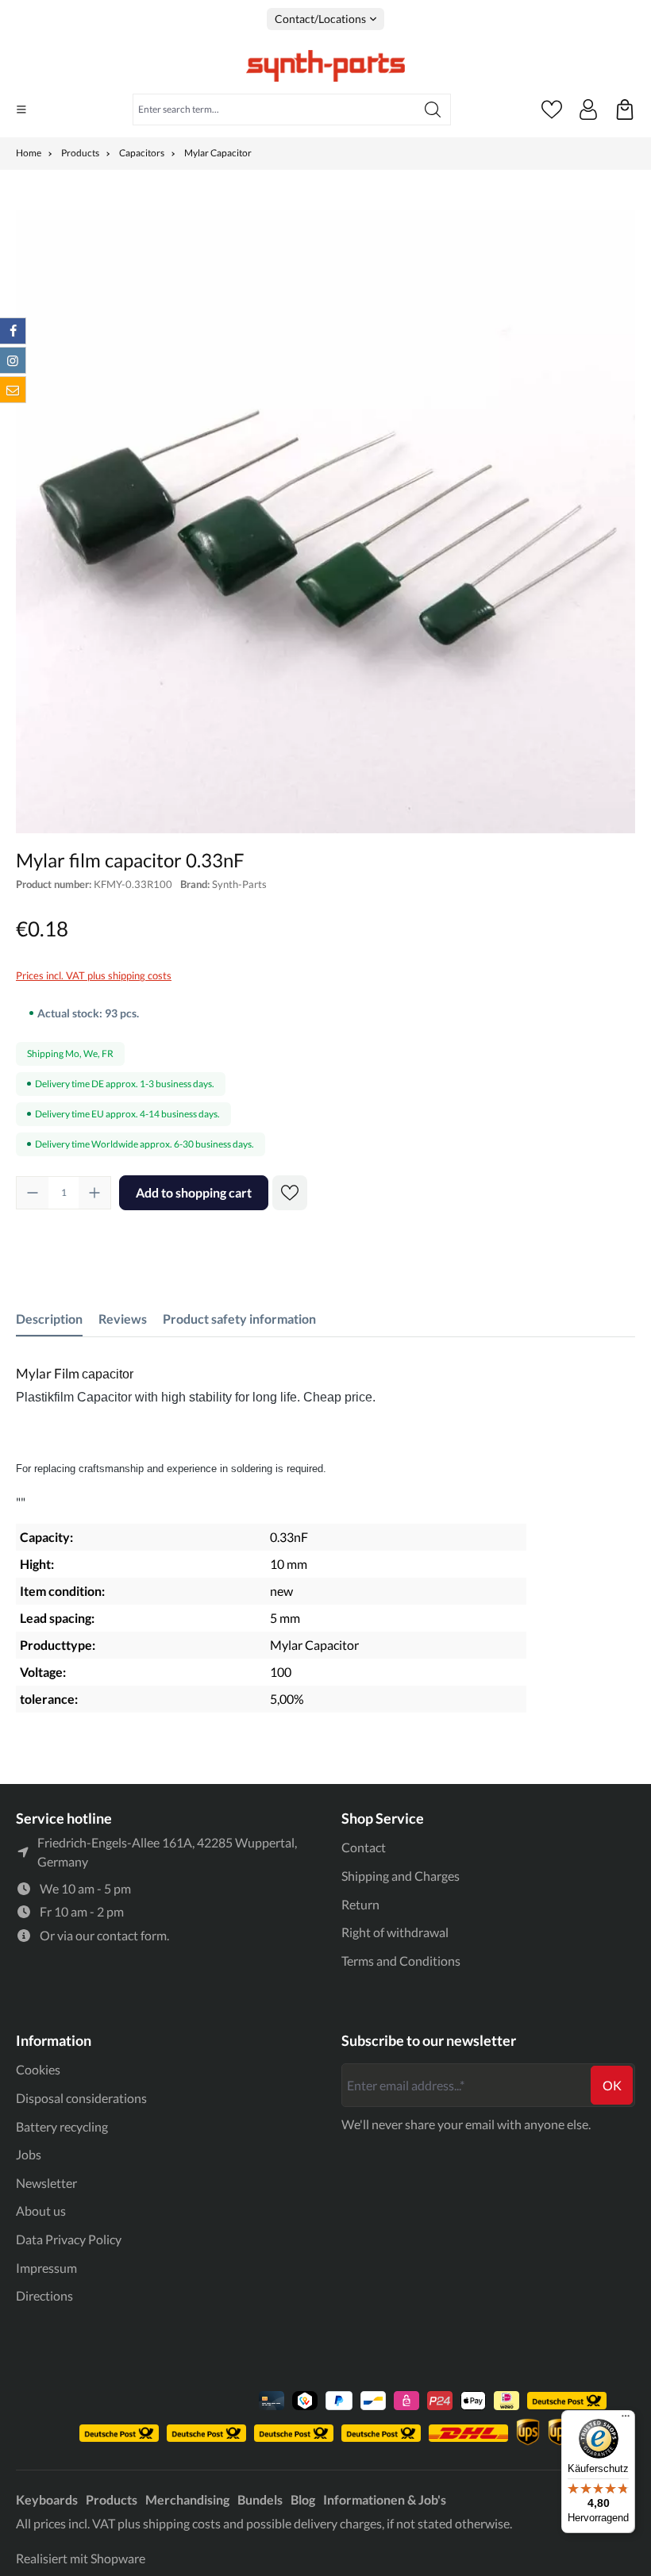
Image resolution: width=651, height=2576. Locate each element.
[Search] (433, 110)
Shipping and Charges (401, 1876)
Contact (364, 1847)
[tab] (49, 1319)
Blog (303, 2499)
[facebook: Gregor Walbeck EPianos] (13, 331)
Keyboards (47, 2499)
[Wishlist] (552, 110)
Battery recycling (62, 2126)
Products (112, 2499)
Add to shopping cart (194, 1192)
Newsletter (46, 2183)
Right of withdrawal (395, 1932)
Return (360, 1904)
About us (41, 2211)
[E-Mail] (13, 390)
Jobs (29, 2154)
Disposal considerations (81, 2098)
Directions (44, 2295)
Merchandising (187, 2499)
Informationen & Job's (385, 2499)
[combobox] (274, 110)
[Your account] (588, 110)
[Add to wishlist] (290, 1193)
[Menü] (626, 2420)
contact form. (133, 1935)
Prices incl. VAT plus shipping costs (94, 975)
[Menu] (21, 110)
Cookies (38, 2069)
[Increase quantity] (94, 1193)
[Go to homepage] (325, 66)
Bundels (260, 2499)
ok (612, 2085)
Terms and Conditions (401, 1961)
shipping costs (182, 2523)
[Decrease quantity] (33, 1193)
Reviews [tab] (123, 1319)
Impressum (46, 2268)
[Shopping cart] (625, 110)
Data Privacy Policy (69, 2239)
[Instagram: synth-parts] (13, 360)
